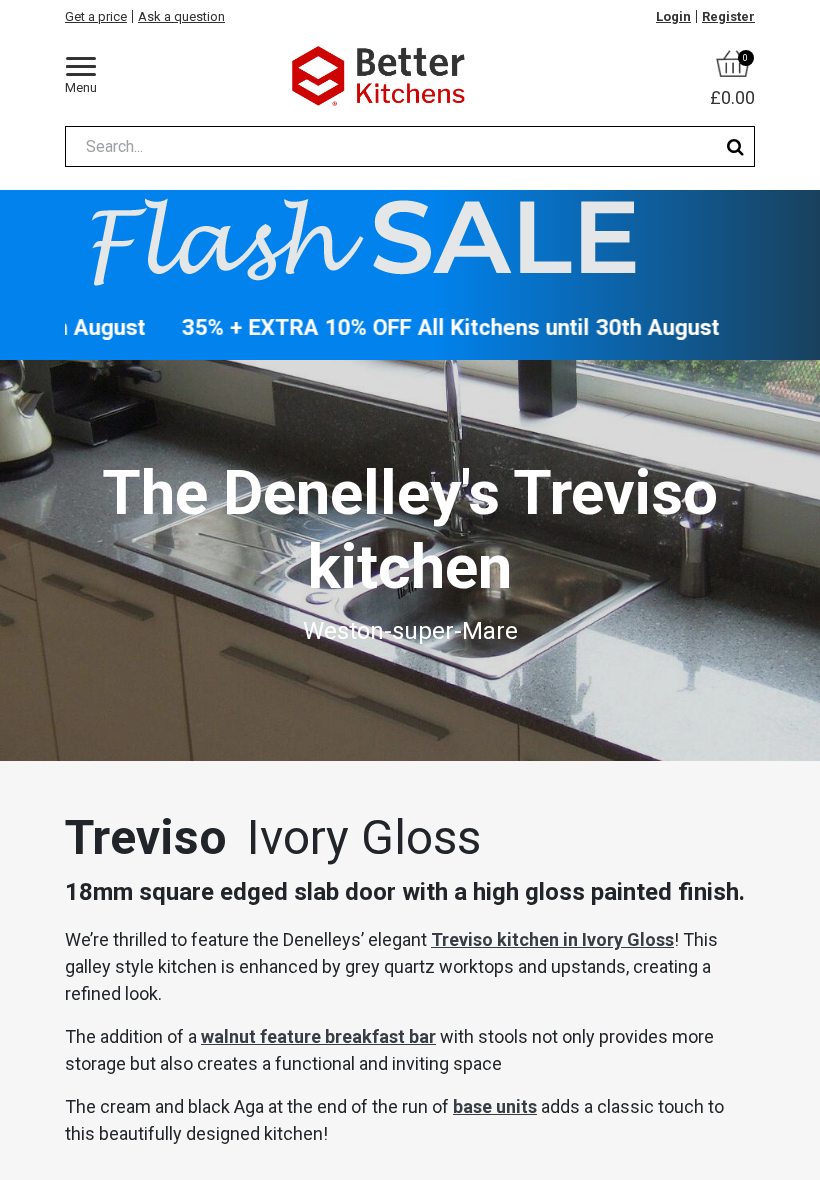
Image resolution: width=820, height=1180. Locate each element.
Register (728, 16)
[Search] (735, 146)
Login (673, 16)
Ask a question (181, 16)
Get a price (96, 16)
